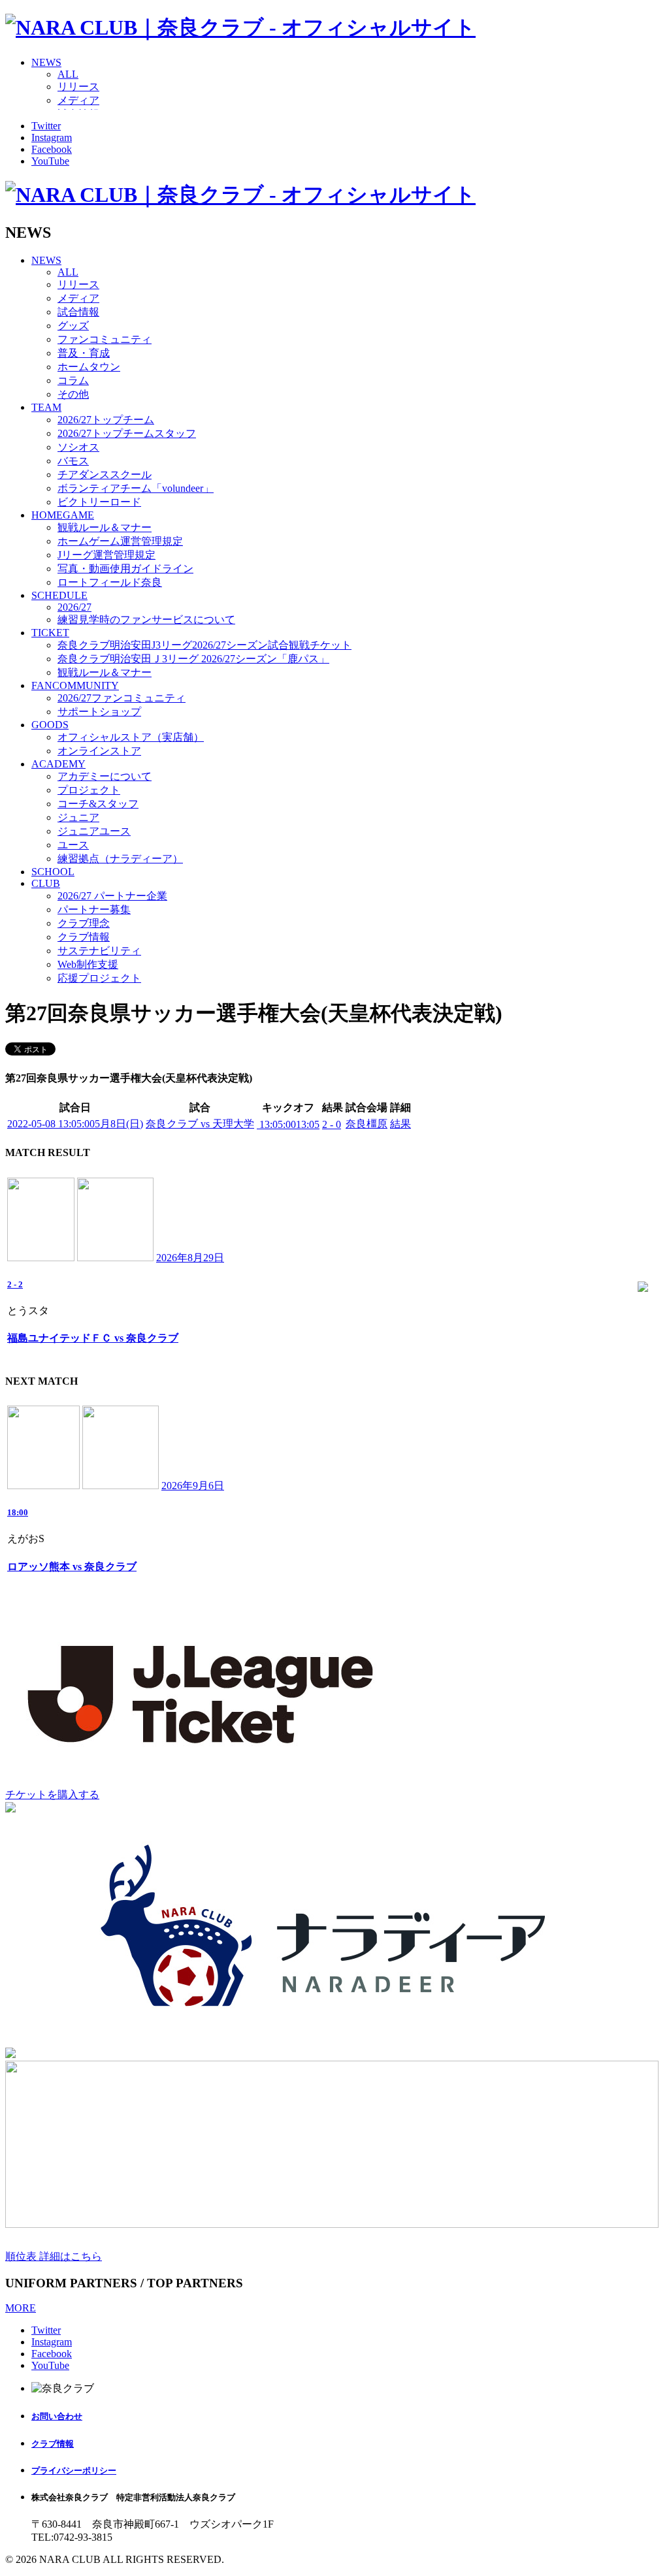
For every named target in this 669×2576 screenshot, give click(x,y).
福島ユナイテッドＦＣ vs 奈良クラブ (93, 1338)
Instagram (52, 137)
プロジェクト (89, 790)
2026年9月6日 (193, 1486)
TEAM (46, 407)
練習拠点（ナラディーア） (120, 859)
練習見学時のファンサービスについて (146, 620)
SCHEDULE (59, 595)
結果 (400, 1124)
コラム (73, 380)
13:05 (288, 1124)
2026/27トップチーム (106, 420)
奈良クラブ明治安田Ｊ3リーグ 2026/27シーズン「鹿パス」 (193, 659)
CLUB (46, 883)
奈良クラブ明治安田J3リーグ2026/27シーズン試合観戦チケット (204, 645)
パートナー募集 (94, 910)
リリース (78, 87)
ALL (68, 74)
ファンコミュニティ (105, 339)
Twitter (46, 126)
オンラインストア (99, 751)
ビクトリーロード (99, 502)
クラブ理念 (84, 923)
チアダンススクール (105, 475)
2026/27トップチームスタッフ (127, 433)
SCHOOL (53, 872)
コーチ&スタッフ (98, 804)
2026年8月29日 (190, 1258)
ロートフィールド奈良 (110, 582)
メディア (78, 100)
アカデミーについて (105, 776)
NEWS (46, 62)
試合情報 (78, 312)
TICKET (50, 633)
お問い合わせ (57, 2416)
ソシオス (78, 447)
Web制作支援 (88, 964)
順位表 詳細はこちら (54, 2256)
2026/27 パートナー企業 (112, 896)
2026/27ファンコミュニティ (122, 698)
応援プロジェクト (99, 978)
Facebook (52, 149)
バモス (73, 461)
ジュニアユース (94, 831)
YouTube (50, 161)
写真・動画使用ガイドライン (125, 569)
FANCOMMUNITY (75, 685)
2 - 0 (332, 1124)
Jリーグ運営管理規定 (106, 555)
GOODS (50, 725)
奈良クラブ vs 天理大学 (200, 1124)
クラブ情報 (84, 937)
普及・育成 (84, 353)
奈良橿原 (367, 1124)
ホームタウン (89, 367)
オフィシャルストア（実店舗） (131, 737)
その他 (73, 394)
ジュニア (78, 817)
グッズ (73, 326)
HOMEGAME (63, 515)
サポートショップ (99, 712)
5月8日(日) (75, 1124)
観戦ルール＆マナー (105, 527)
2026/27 (74, 607)
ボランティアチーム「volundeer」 (136, 488)
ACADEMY (58, 764)
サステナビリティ (99, 951)
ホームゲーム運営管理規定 (120, 541)
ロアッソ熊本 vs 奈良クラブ (72, 1567)
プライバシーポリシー (74, 2471)
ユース (73, 845)
